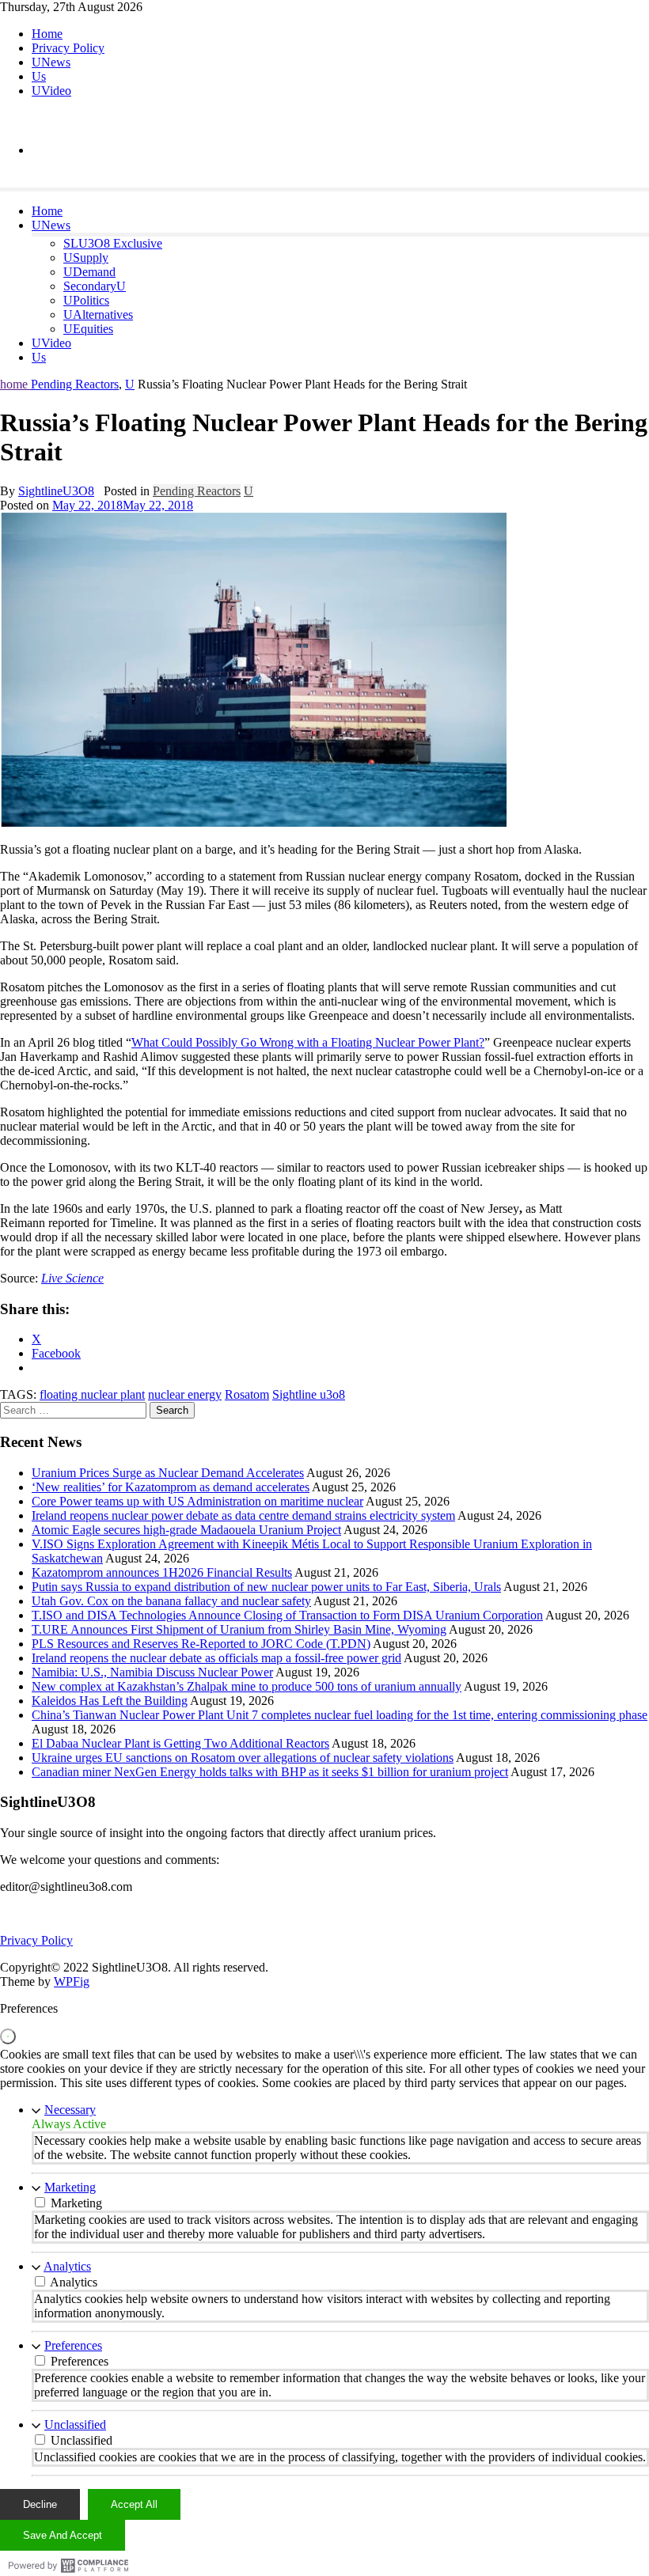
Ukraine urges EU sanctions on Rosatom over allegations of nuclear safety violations (243, 1758)
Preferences (73, 2345)
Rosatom (247, 1394)
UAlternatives (98, 314)
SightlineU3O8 (56, 491)
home (15, 384)
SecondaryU (95, 286)
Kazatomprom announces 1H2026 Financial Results (162, 1572)
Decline (40, 2504)
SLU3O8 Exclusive (113, 243)
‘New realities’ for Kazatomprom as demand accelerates (171, 1487)
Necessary (70, 2110)
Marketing (70, 2187)
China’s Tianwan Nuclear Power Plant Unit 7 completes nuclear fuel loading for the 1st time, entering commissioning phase (340, 1715)
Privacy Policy (68, 48)
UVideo (51, 91)
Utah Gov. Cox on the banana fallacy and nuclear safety (171, 1601)
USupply (86, 258)
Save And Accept (63, 2535)
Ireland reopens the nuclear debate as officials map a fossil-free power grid (216, 1658)
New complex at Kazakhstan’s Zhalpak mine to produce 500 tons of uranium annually (247, 1686)
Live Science (72, 1278)
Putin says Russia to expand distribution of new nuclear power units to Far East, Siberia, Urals (266, 1587)
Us (39, 76)
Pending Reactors (75, 384)
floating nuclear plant (92, 1394)
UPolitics (86, 300)
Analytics (67, 2266)
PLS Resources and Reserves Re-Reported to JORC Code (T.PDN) (201, 1644)
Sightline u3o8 (309, 1394)
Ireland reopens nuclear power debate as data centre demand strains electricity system (243, 1515)
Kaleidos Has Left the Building (110, 1701)
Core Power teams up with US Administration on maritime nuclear (197, 1501)
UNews (51, 62)
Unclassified (75, 2424)
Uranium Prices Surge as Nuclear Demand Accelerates (168, 1473)
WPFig (72, 1981)
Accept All (134, 2504)
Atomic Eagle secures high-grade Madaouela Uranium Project (186, 1530)
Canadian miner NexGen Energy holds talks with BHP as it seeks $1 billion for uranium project (270, 1772)
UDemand (89, 272)
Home (47, 34)
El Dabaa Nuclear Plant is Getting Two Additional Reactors (180, 1743)
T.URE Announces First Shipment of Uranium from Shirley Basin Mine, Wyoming (239, 1629)
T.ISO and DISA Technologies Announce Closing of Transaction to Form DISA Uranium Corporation (287, 1615)
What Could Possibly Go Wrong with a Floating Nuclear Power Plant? (308, 1042)
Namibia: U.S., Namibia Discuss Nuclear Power (152, 1672)
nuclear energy (185, 1394)
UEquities (88, 329)
